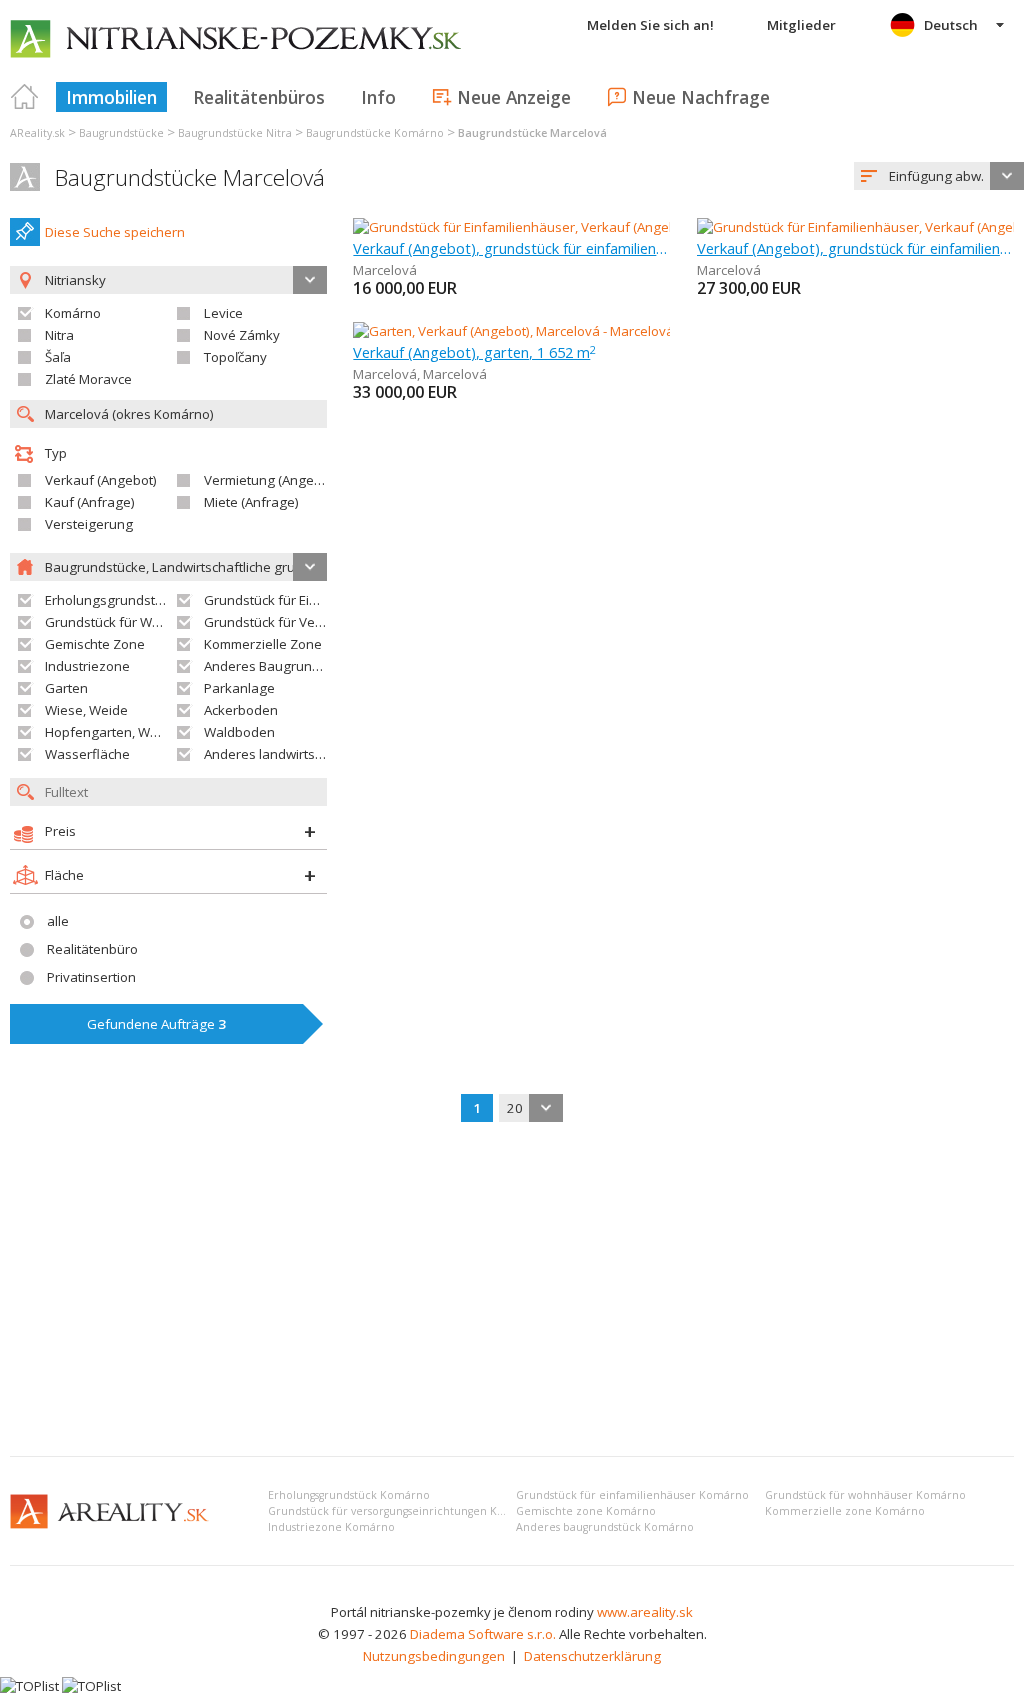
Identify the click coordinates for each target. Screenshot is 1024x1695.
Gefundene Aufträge (156, 1024)
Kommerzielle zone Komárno (845, 1511)
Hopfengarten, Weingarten (127, 732)
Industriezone (87, 666)
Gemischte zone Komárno (586, 1511)
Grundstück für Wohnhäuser (132, 622)
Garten (66, 688)
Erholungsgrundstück (110, 600)
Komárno (73, 313)
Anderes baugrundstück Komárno (605, 1527)
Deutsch (951, 25)
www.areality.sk (645, 1612)
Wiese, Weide (86, 710)
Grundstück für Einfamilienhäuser (307, 600)
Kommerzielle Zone (263, 644)
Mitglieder (801, 25)
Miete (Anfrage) (251, 502)
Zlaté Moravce (88, 379)
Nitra (59, 335)
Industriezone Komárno (331, 1527)
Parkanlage (239, 688)
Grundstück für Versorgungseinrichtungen (334, 622)
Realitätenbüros (259, 97)
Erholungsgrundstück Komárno (349, 1495)
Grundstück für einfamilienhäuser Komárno (632, 1495)
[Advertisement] (512, 1291)
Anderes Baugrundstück (278, 666)
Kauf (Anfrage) (90, 502)
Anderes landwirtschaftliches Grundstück (329, 754)
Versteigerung (89, 524)
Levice (223, 313)
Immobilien (111, 97)
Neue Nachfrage (701, 97)
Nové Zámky (242, 335)
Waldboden (239, 732)
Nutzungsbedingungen (434, 1656)
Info (378, 97)
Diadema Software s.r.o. (483, 1634)
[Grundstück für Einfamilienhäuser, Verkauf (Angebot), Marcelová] (550, 227)
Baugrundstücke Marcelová (190, 177)
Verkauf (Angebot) (101, 480)
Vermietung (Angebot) (271, 480)
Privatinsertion (91, 977)
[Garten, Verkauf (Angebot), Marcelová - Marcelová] (511, 331)
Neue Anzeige (514, 97)
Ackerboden (241, 710)
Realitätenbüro (92, 949)
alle (58, 921)
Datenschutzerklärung (592, 1656)
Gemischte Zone (95, 644)
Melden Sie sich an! (650, 25)
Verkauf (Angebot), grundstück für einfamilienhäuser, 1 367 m (855, 248)
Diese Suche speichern (115, 232)
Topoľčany (235, 357)
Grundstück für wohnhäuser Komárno (865, 1495)
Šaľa (58, 357)
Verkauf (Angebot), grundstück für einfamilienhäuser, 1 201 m (511, 248)
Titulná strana (25, 97)
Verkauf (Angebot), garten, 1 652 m (474, 352)
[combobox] (939, 176)
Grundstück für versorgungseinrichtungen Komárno (404, 1511)
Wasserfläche (87, 754)
